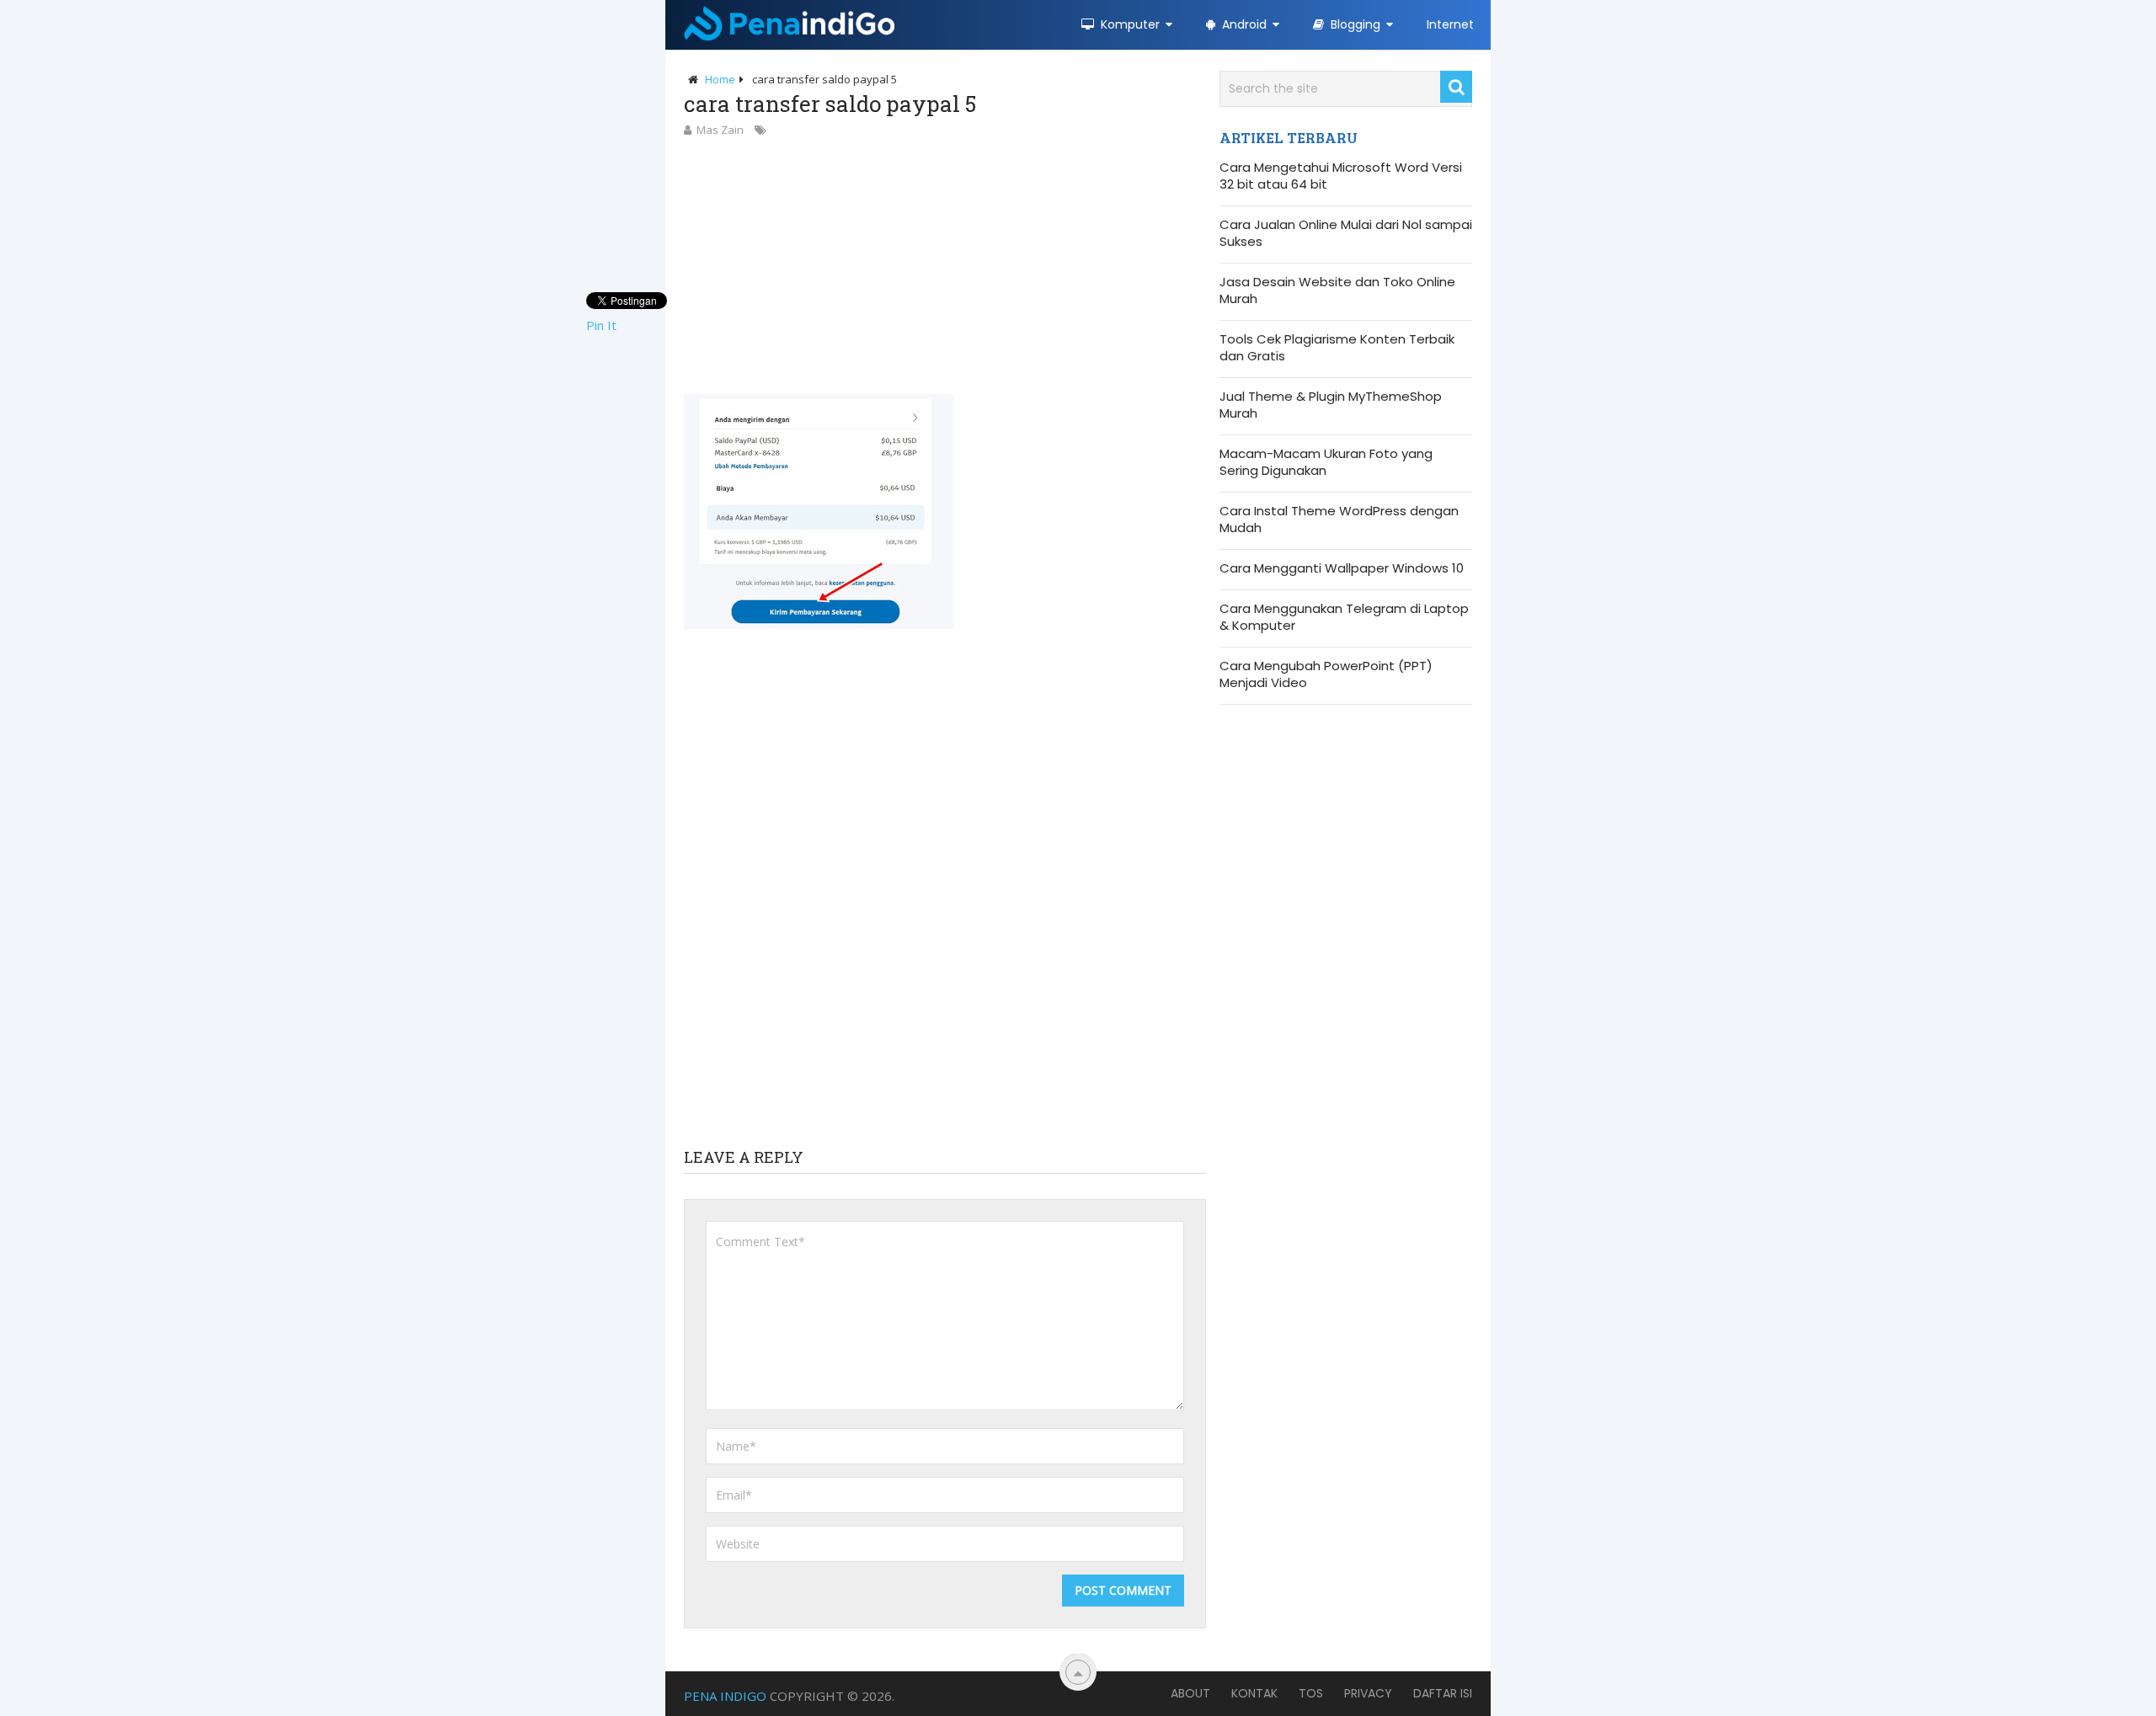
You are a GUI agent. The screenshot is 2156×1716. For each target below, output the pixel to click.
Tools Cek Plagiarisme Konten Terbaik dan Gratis (1337, 348)
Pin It (601, 325)
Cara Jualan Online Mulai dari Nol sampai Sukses (1346, 233)
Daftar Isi (1443, 1693)
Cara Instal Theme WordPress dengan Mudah (1339, 520)
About (1190, 1693)
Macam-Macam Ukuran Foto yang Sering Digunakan (1326, 462)
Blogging (1354, 24)
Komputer (1129, 24)
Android (1243, 24)
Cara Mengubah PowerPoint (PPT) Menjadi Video (1326, 674)
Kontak (1254, 1693)
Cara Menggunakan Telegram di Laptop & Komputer (1344, 617)
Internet (1450, 24)
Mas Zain (720, 130)
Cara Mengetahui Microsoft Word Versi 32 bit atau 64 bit (1341, 176)
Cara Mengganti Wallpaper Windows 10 (1342, 568)
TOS (1311, 1693)
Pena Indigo (725, 1696)
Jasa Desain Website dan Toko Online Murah (1337, 290)
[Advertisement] (945, 265)
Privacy (1368, 1693)
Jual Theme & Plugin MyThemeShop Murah (1331, 405)
